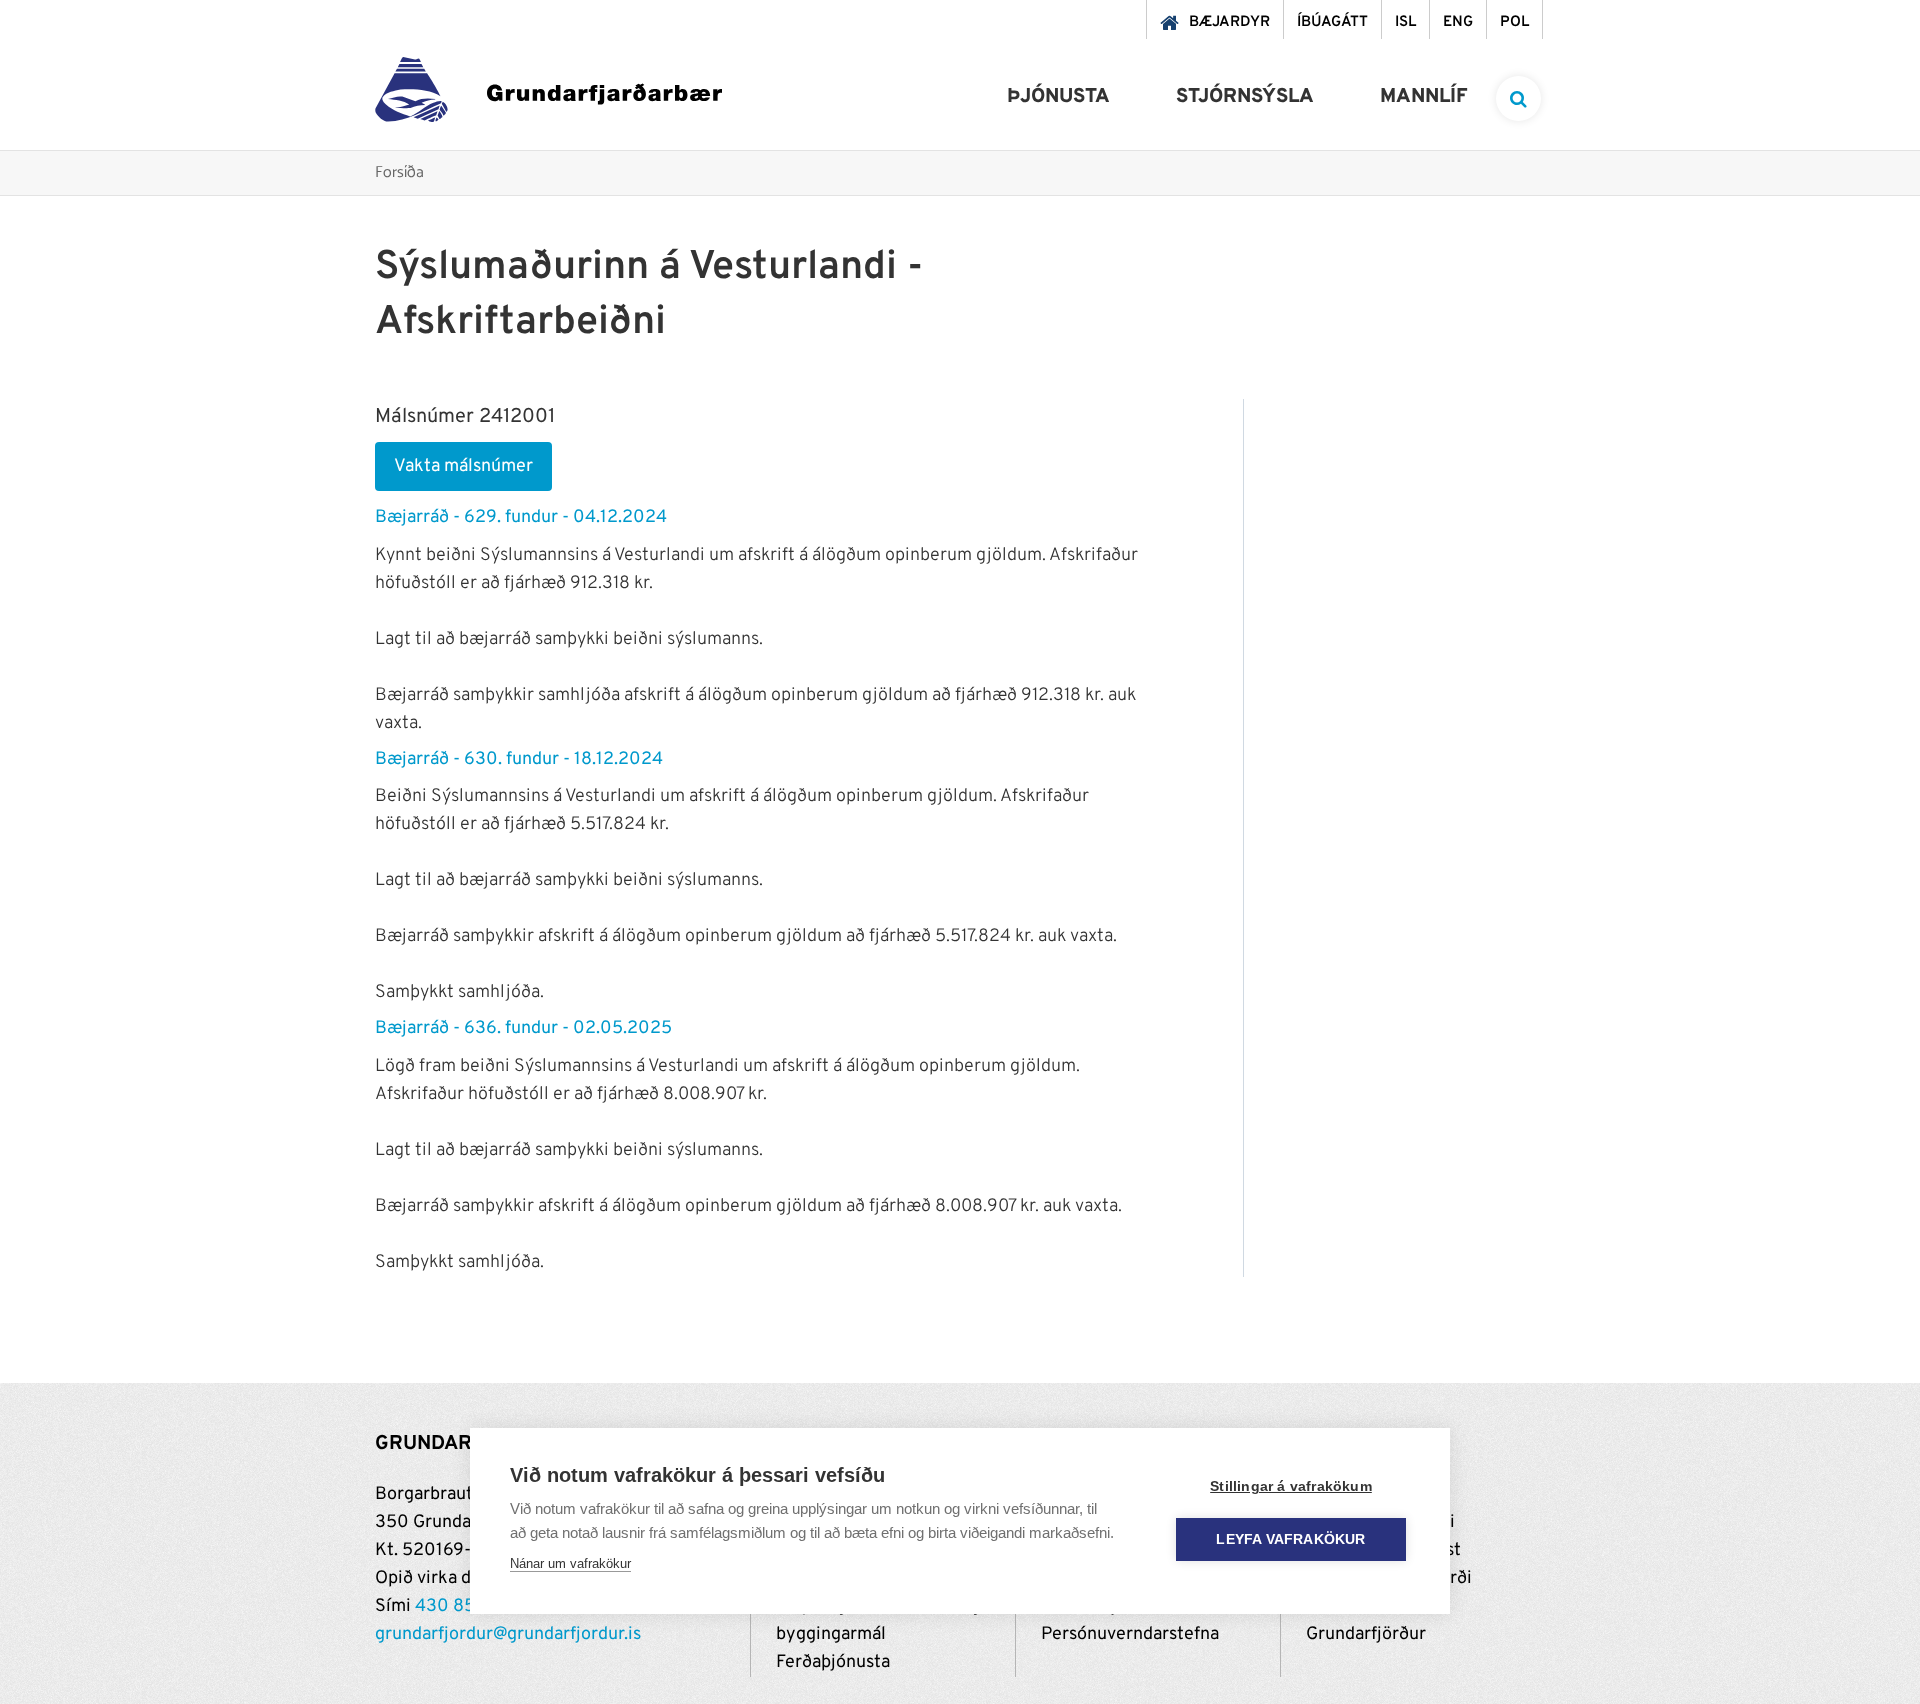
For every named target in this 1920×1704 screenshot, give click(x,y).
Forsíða (399, 173)
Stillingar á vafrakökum (1291, 1486)
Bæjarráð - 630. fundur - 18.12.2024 (519, 759)
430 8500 (457, 1606)
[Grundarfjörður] (548, 94)
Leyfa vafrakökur (1290, 1539)
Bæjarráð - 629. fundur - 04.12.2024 (521, 517)
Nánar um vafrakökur (570, 1563)
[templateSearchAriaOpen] (1518, 98)
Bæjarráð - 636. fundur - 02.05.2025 (523, 1028)
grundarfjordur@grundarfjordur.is (508, 1634)
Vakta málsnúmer (463, 466)
